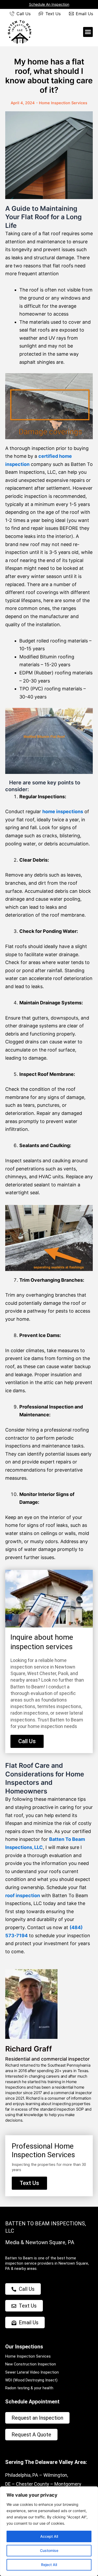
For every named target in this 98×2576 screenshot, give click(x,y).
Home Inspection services (63, 103)
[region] (49, 2531)
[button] (88, 32)
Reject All (49, 2565)
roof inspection (23, 1895)
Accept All (49, 2536)
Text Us (53, 14)
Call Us (24, 14)
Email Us (84, 14)
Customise (49, 2550)
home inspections (63, 811)
